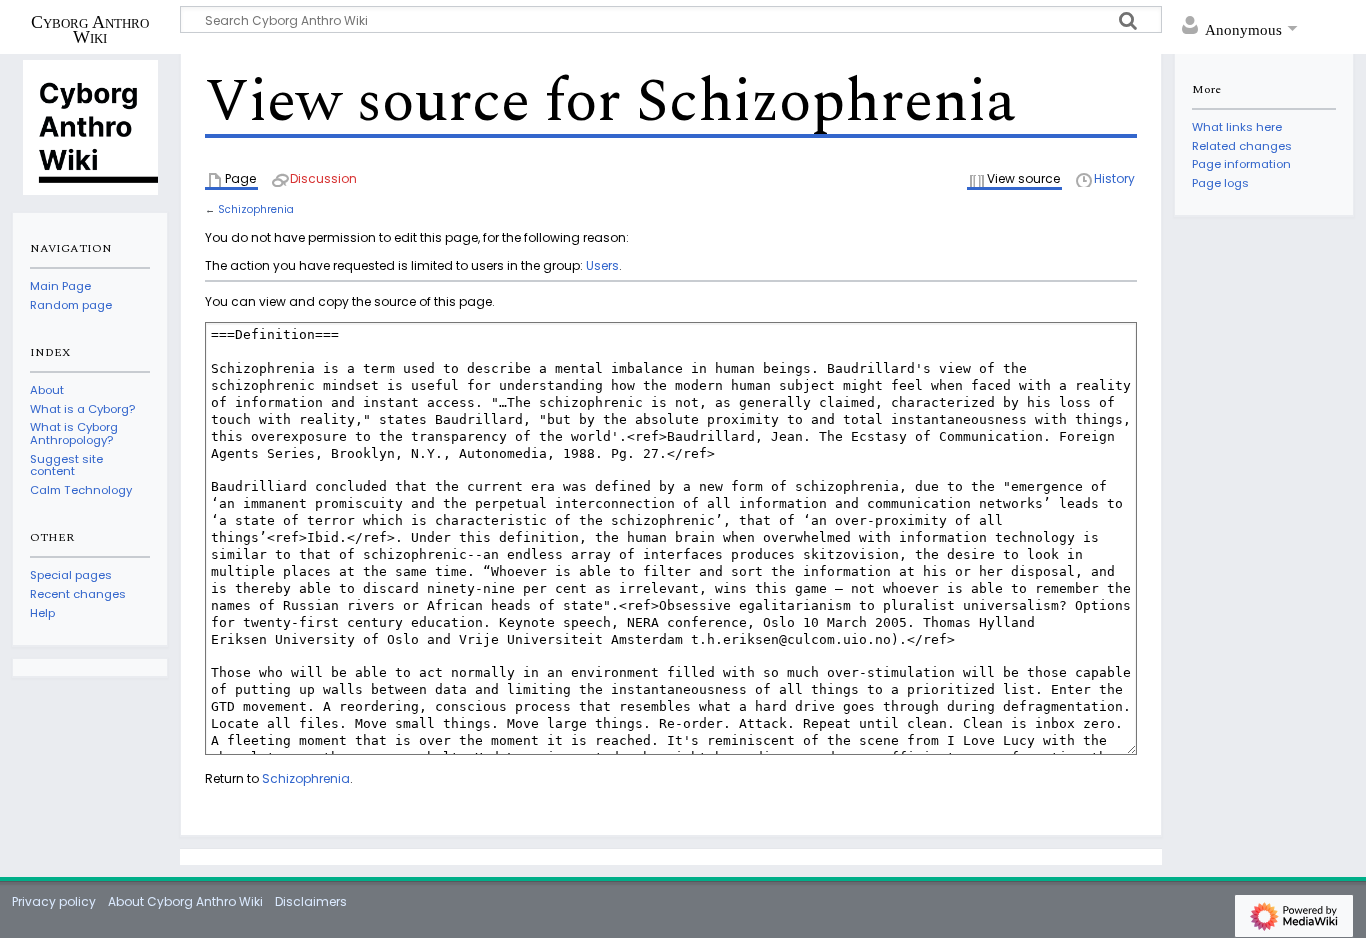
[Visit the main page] (90, 126)
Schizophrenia (256, 209)
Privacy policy (54, 901)
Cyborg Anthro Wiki (90, 29)
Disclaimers (311, 901)
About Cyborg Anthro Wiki (185, 901)
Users (602, 265)
